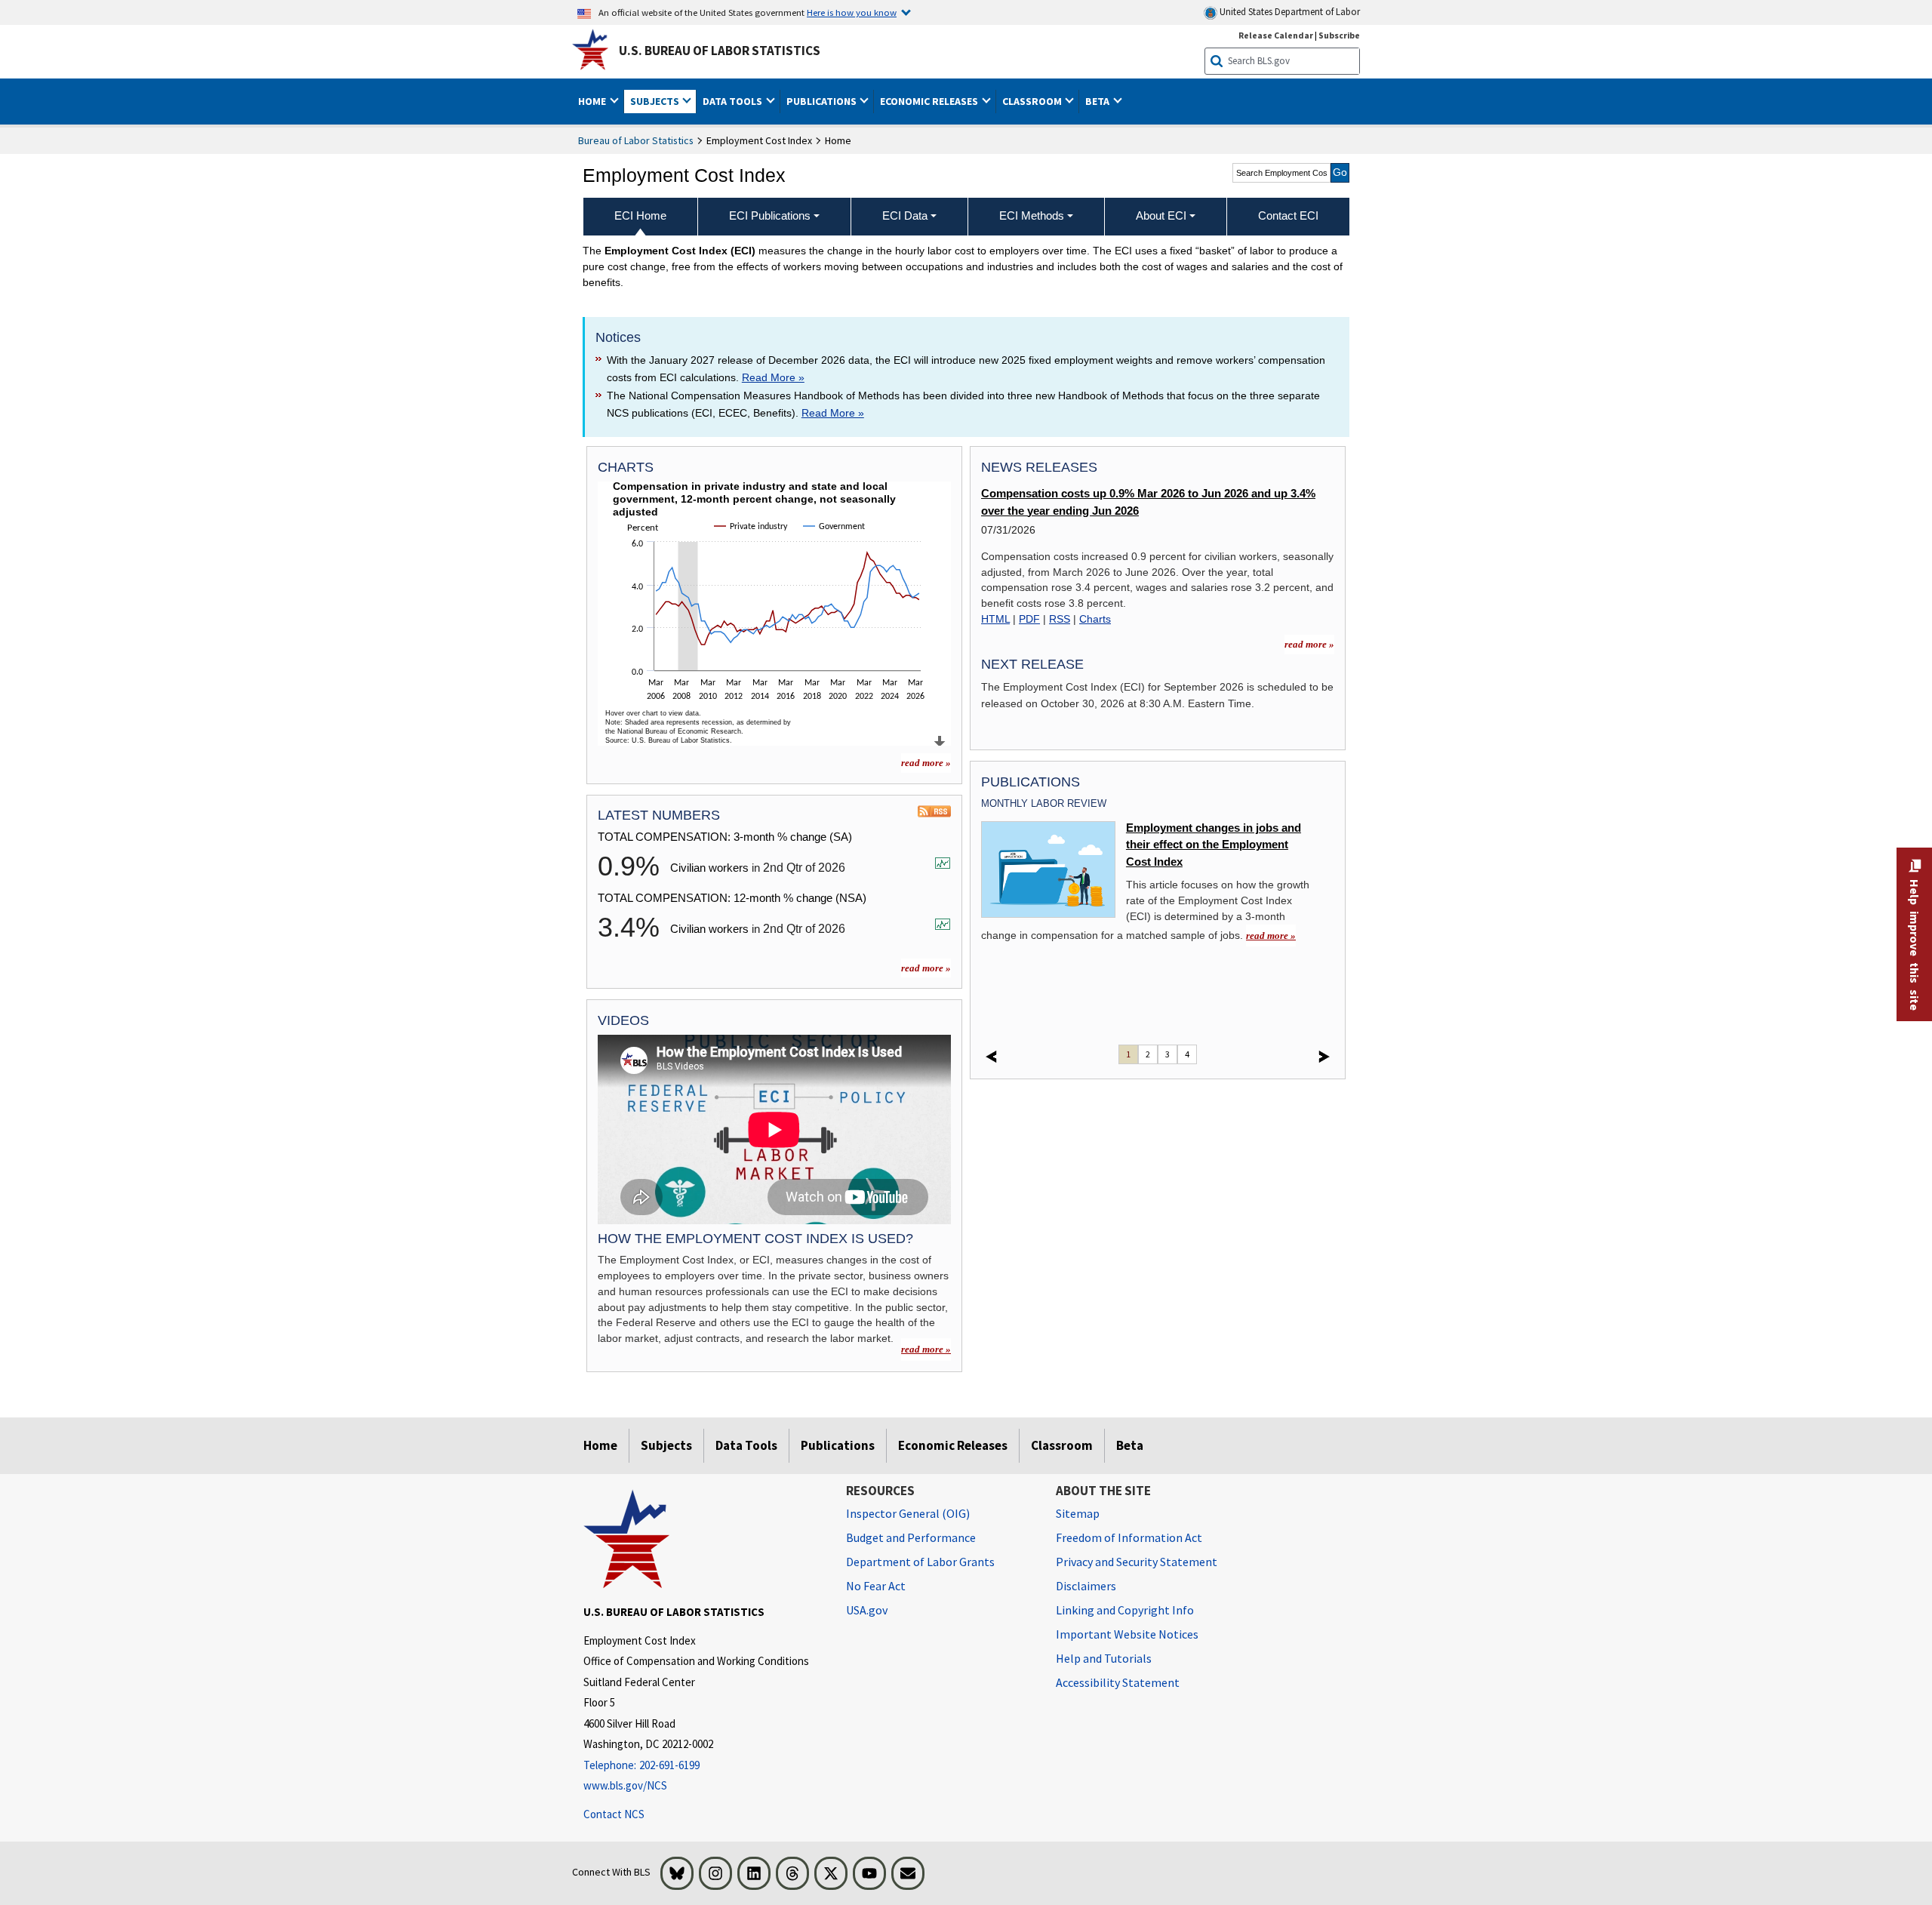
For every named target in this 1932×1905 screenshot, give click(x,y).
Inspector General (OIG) (908, 1513)
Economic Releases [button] (930, 101)
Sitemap (1078, 1513)
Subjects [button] (656, 101)
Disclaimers (1086, 1586)
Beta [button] (1098, 101)
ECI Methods (1032, 215)
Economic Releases (953, 1445)
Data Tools (746, 1445)
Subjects (666, 1445)
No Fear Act (876, 1586)
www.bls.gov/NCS (625, 1785)
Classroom (1062, 1445)
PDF (1029, 619)
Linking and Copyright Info (1125, 1610)
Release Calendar (1276, 35)
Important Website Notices (1127, 1634)
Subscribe (1339, 35)
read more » (926, 763)
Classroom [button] (1033, 101)
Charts (1095, 619)
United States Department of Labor (1289, 12)
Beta (1130, 1445)
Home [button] (593, 101)
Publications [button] (823, 101)
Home (600, 1445)
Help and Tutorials (1104, 1658)
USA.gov (867, 1610)
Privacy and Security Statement (1137, 1562)
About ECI (1161, 215)
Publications (838, 1445)
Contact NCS (614, 1814)
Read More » (773, 377)
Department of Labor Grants (920, 1562)
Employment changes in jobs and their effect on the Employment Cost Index (1214, 845)
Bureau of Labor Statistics (636, 140)
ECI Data (905, 215)
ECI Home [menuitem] (640, 215)
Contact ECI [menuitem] (1288, 215)
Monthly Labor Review (1044, 803)
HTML (995, 619)
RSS (1060, 619)
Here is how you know (852, 12)
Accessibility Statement (1118, 1682)
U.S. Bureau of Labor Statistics (720, 51)
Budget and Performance (911, 1537)
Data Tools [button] (734, 101)
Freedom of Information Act (1129, 1537)
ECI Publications (770, 215)
